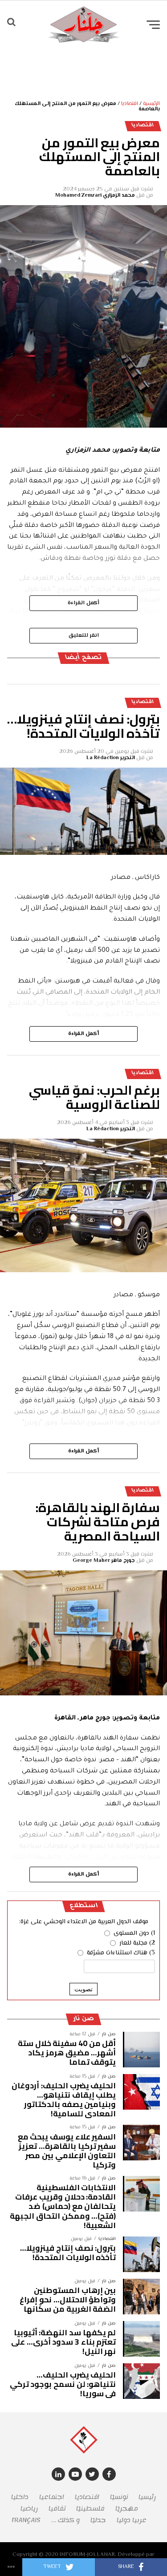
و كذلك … (65, 2520)
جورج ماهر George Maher (104, 1561)
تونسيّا (119, 2497)
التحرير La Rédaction (111, 758)
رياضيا (29, 2509)
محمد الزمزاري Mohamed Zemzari (95, 196)
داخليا (20, 2497)
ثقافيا (57, 2509)
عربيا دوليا (132, 2520)
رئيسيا (147, 2497)
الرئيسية (151, 104)
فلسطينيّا (90, 2509)
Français (26, 2520)
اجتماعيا (52, 2497)
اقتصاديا (130, 104)
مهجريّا (127, 2509)
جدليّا (98, 2520)
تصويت (83, 1989)
